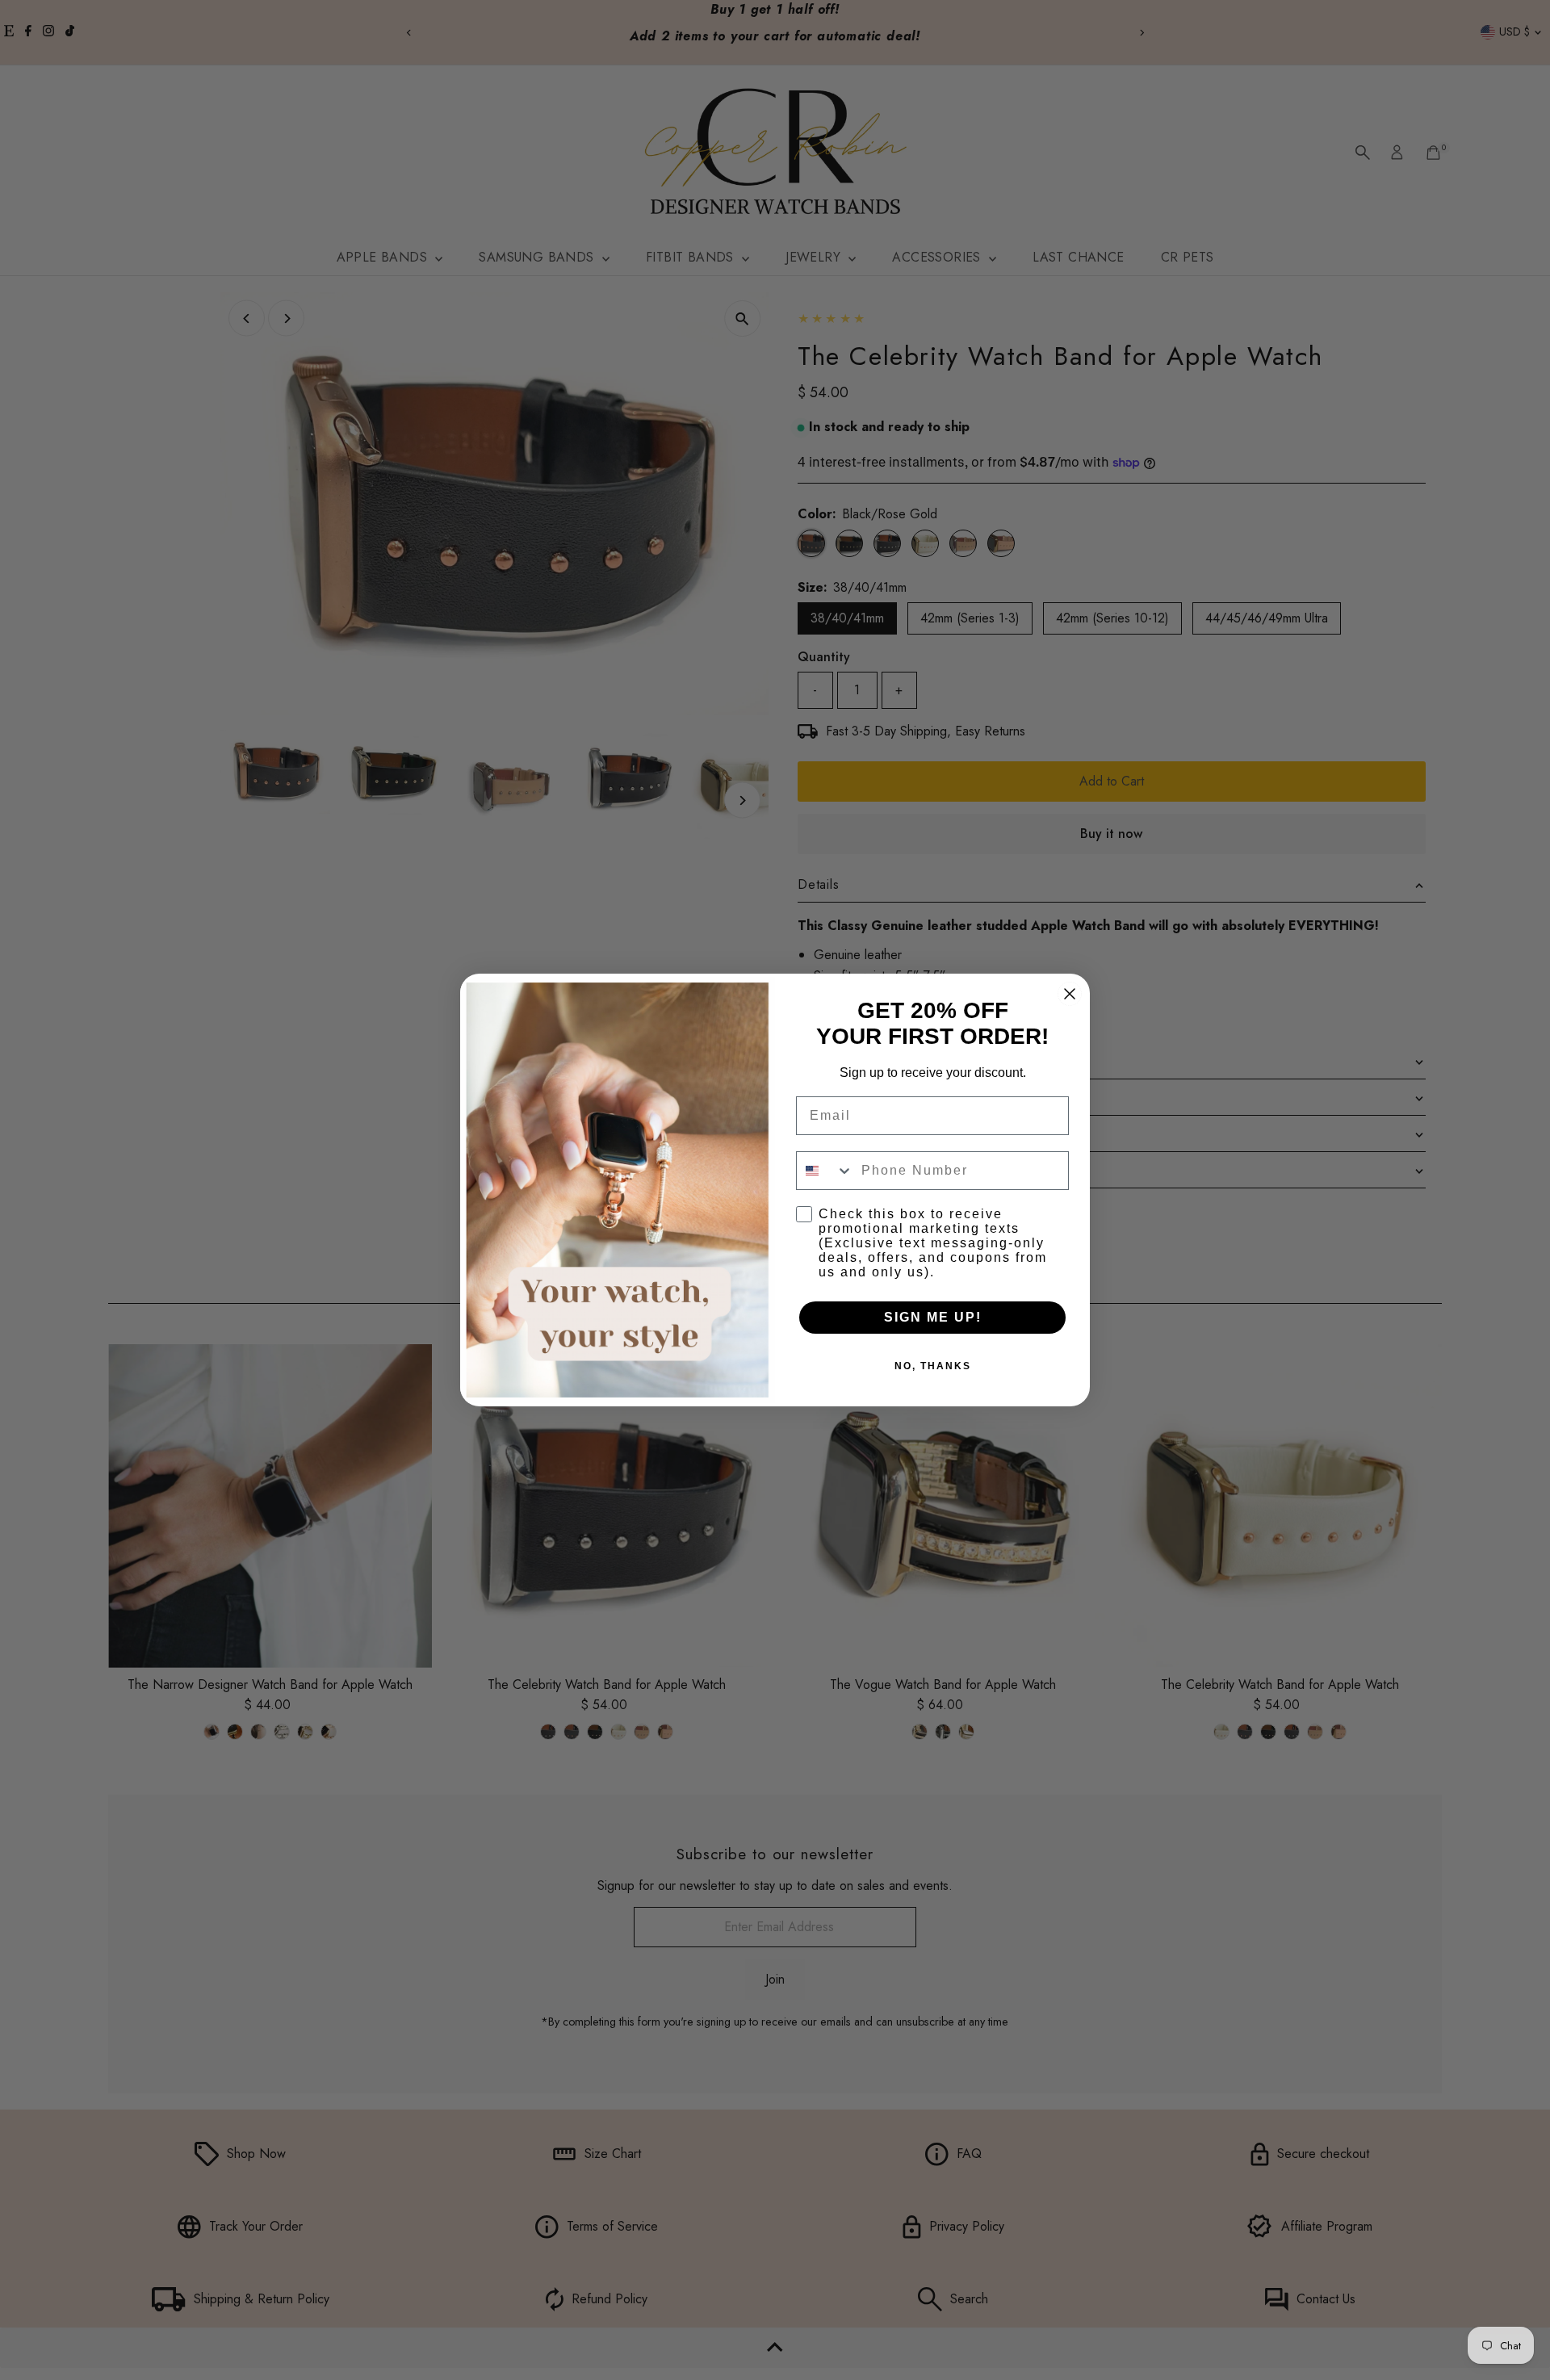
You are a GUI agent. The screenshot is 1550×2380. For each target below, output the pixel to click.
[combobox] (825, 1171)
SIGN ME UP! (933, 1317)
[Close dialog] (1070, 994)
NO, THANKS (933, 1366)
